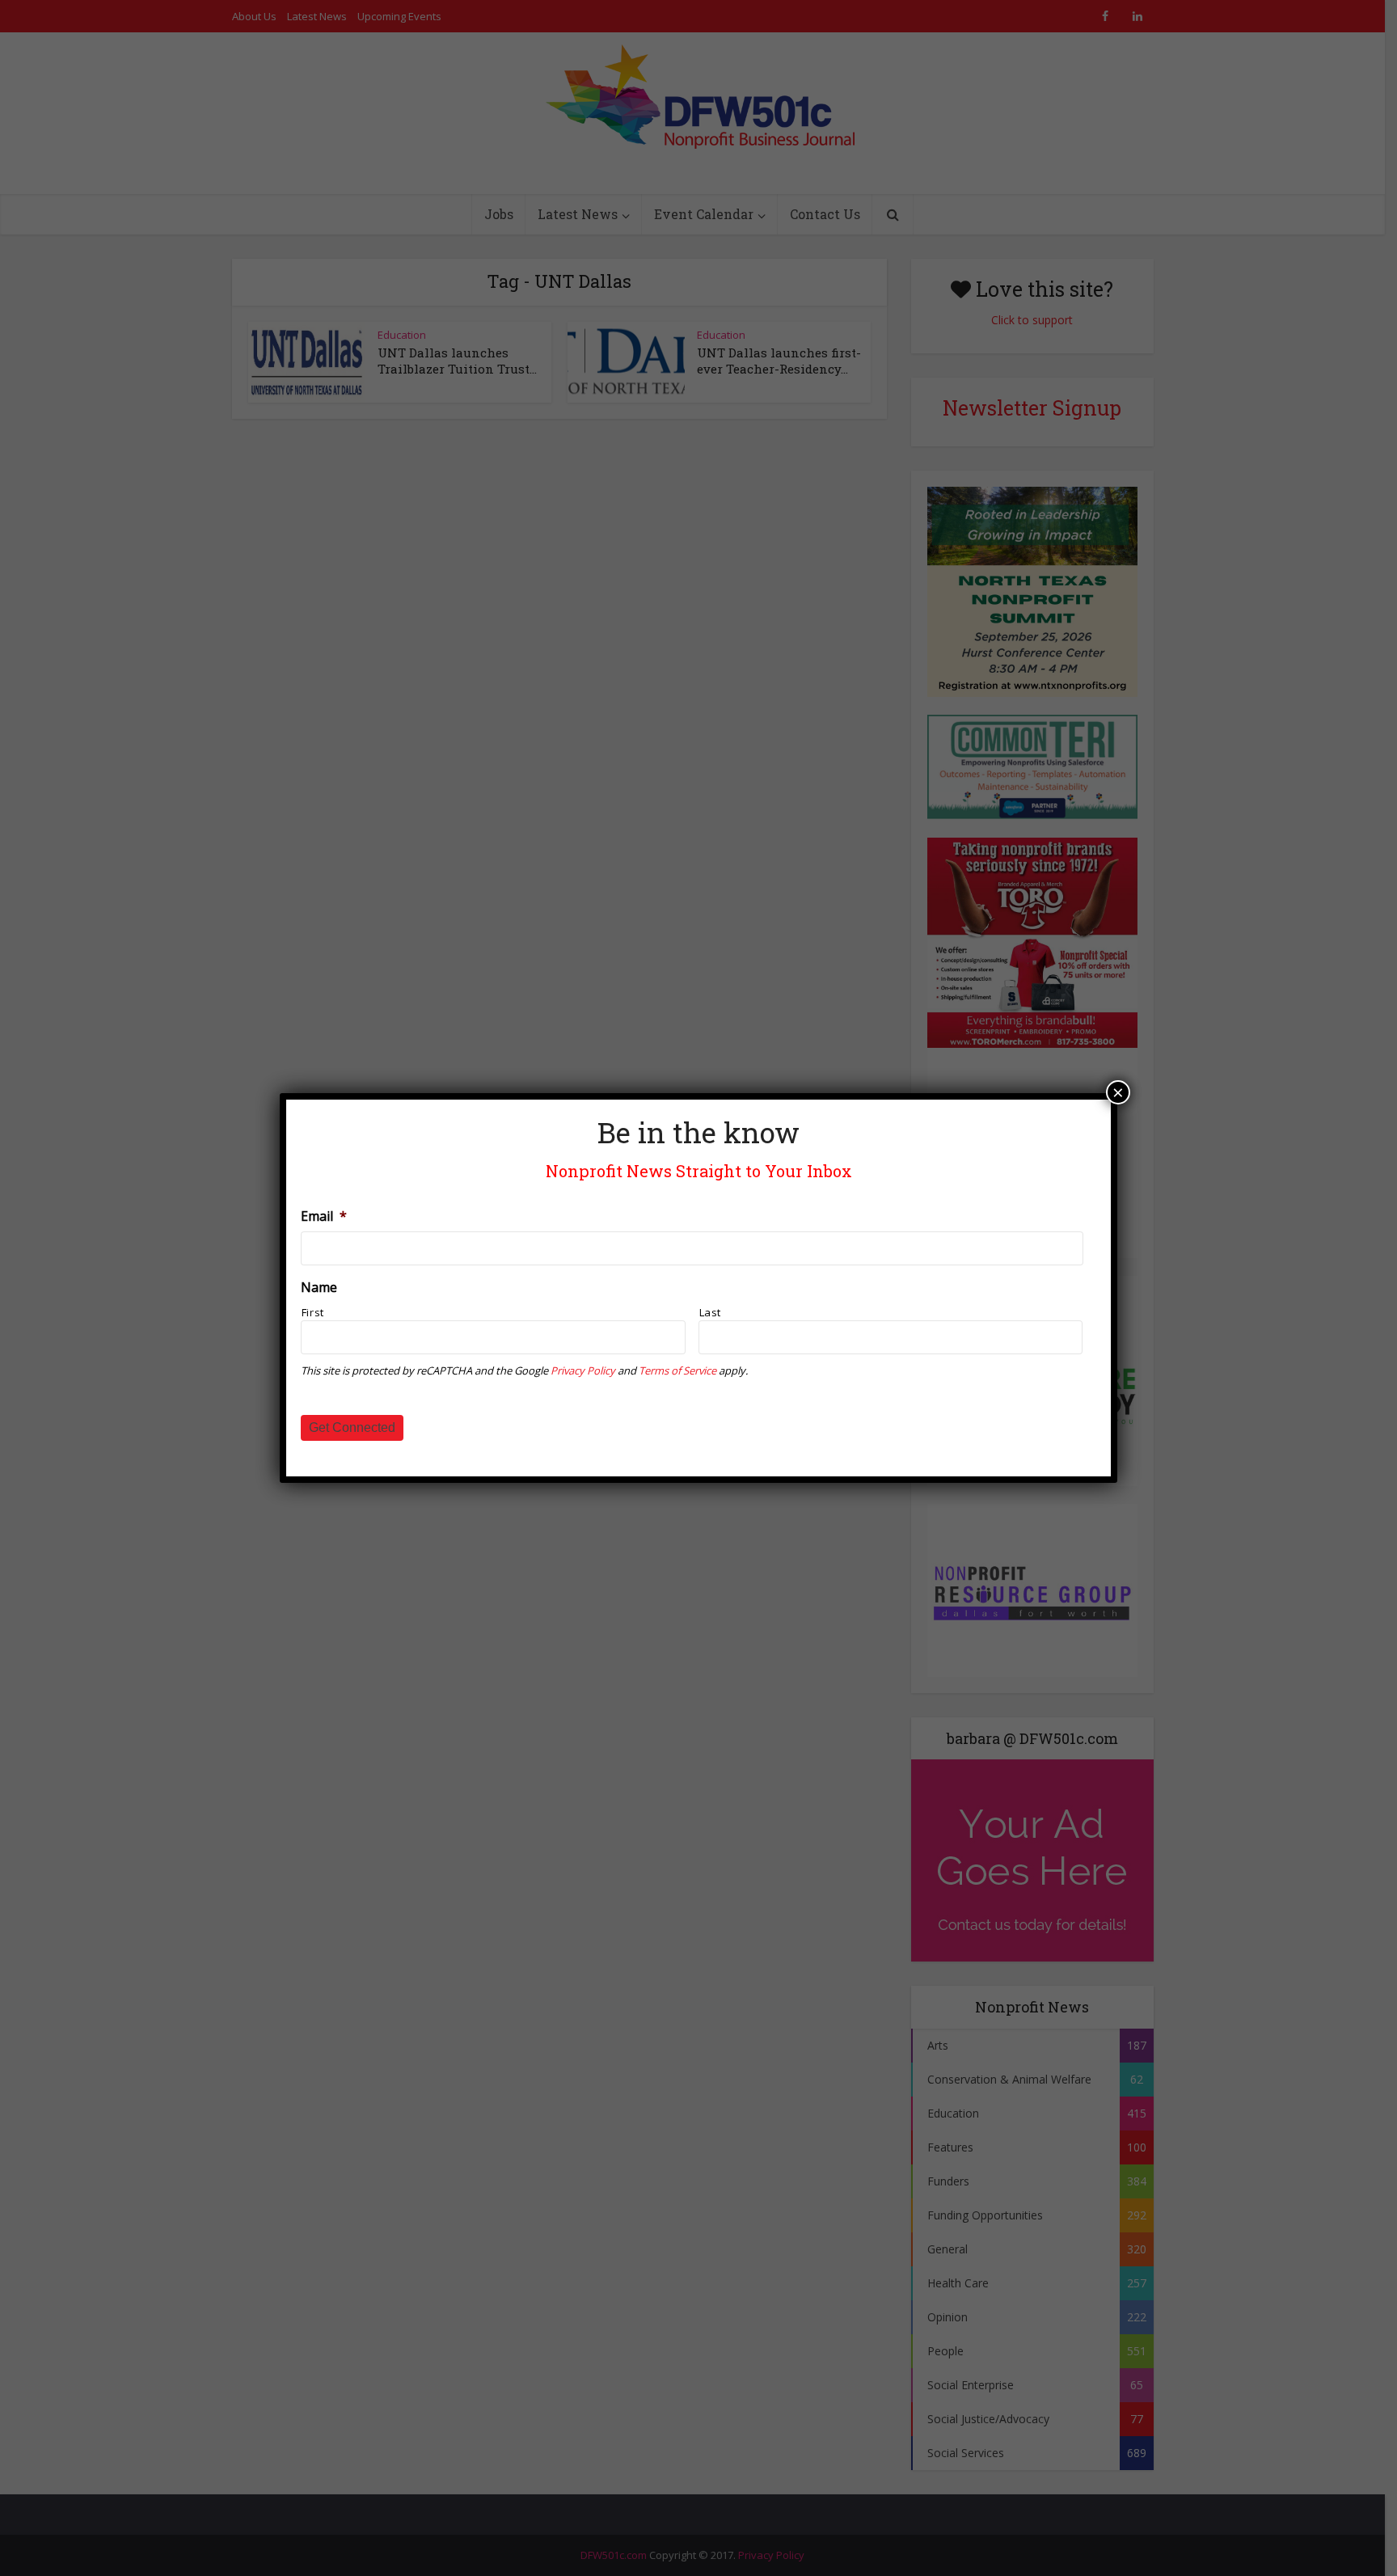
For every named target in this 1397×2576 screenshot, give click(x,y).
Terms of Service (677, 1370)
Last (711, 1312)
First (313, 1312)
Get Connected (352, 1427)
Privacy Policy (583, 1370)
